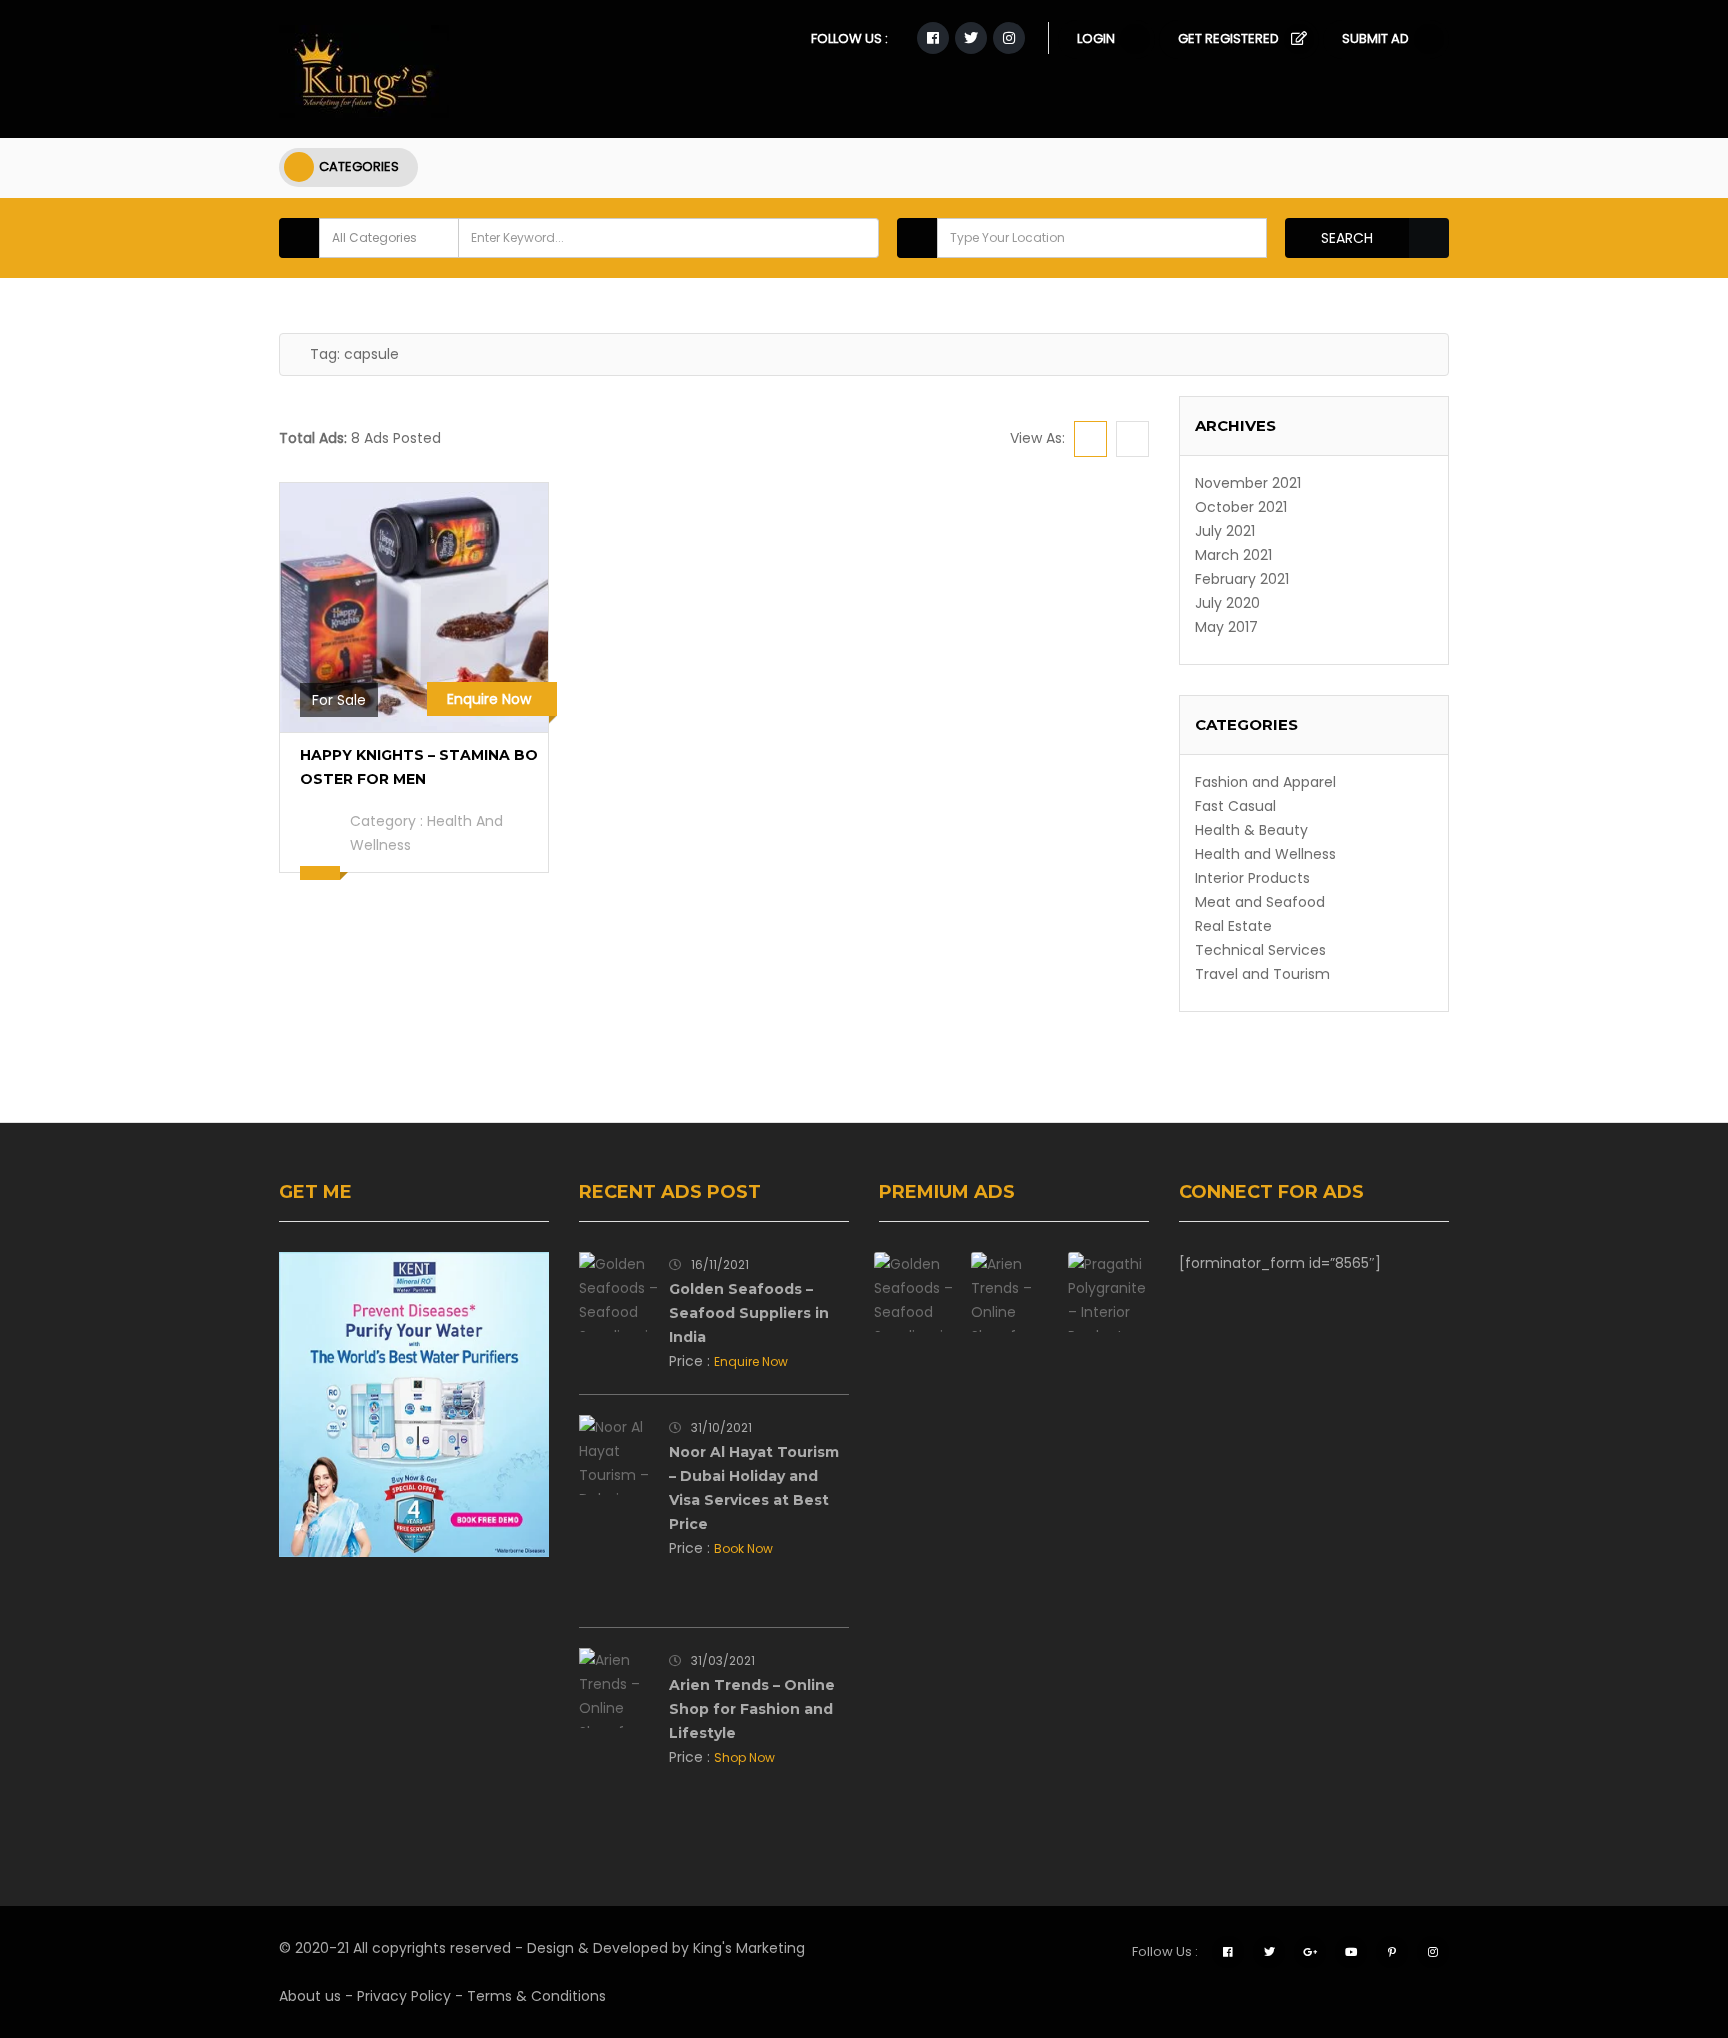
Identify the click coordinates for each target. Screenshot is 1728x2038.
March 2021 (1233, 555)
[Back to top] (1663, 1913)
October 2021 (1241, 507)
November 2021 (1248, 483)
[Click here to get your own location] (1248, 238)
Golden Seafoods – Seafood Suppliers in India (749, 1313)
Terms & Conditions (536, 1996)
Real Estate (1233, 926)
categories (359, 166)
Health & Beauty (1251, 830)
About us (310, 1996)
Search (1347, 238)
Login (1096, 38)
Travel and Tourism (1262, 974)
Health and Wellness (1265, 854)
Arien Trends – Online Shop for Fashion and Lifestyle (752, 1709)
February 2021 (1242, 579)
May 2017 (1226, 627)
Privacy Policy (404, 1996)
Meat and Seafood (1260, 902)
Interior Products (1252, 878)
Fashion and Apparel (1265, 782)
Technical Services (1260, 950)
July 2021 (1225, 531)
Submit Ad (1375, 38)
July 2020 (1227, 603)
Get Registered (1228, 38)
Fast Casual (1235, 806)
